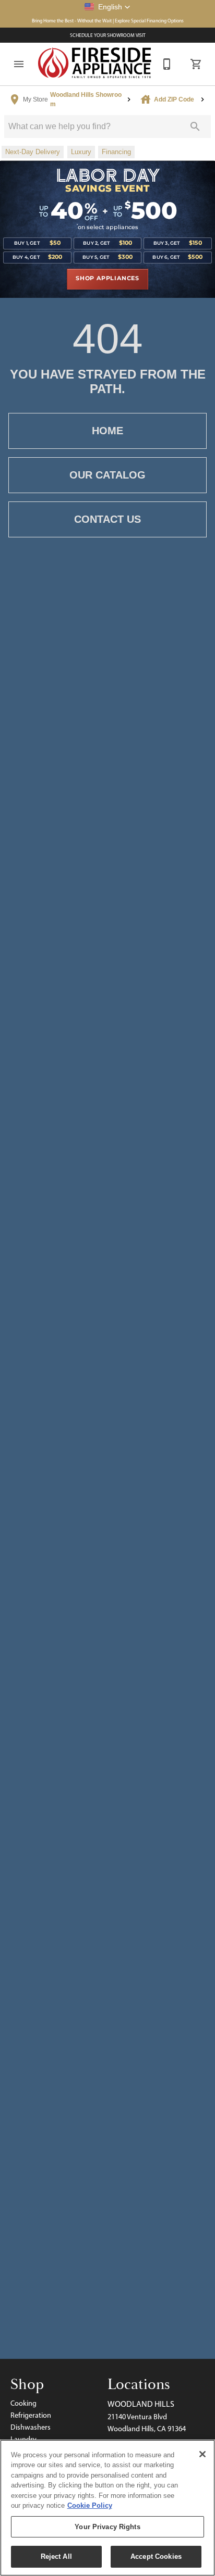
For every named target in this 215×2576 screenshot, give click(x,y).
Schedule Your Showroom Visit (108, 35)
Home (107, 431)
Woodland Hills (141, 2404)
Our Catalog (107, 475)
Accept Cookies (156, 2556)
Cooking (23, 2403)
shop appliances (107, 279)
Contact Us (107, 519)
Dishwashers (31, 2427)
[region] (107, 2508)
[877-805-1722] (167, 64)
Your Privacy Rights (107, 2527)
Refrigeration (31, 2415)
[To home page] (95, 64)
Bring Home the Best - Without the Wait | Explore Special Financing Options (108, 21)
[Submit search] (195, 127)
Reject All (56, 2556)
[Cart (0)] (196, 64)
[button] (107, 7)
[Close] (202, 2454)
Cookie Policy (90, 2505)
